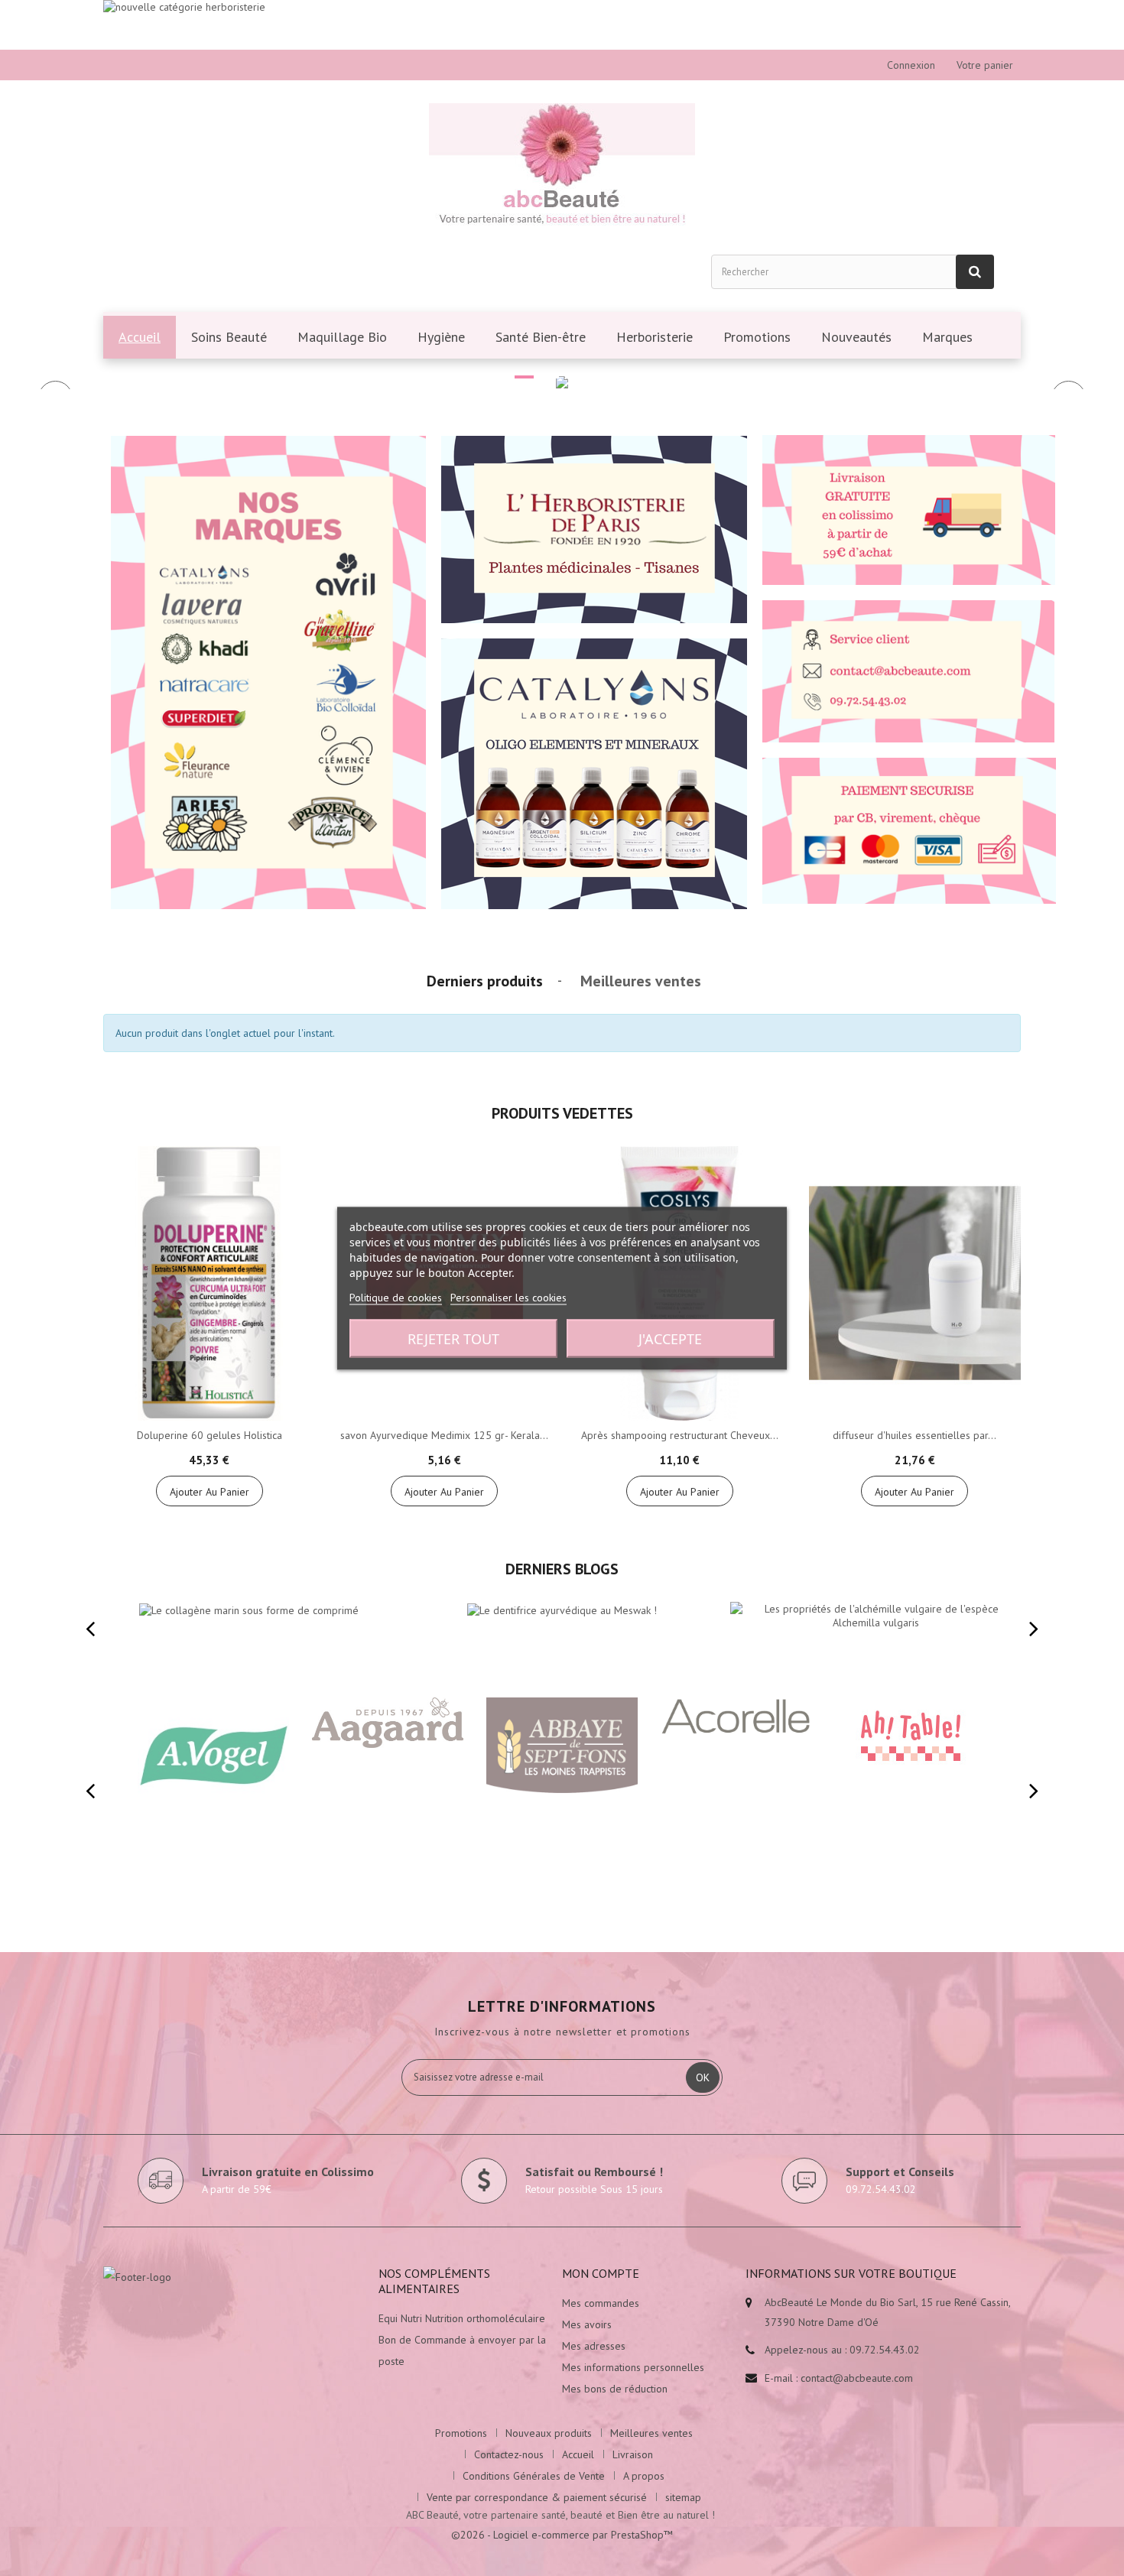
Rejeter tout (453, 1338)
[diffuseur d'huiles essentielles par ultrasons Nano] (915, 1284)
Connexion (911, 65)
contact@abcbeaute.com (857, 2378)
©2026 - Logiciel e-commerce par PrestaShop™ (562, 2535)
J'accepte (670, 1338)
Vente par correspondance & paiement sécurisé (537, 2497)
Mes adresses (594, 2346)
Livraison (633, 2454)
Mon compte (601, 2273)
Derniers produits (485, 981)
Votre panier (985, 65)
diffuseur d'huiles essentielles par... (914, 1435)
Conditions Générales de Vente (534, 2476)
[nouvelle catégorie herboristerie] (562, 25)
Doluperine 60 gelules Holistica (210, 1435)
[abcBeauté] (562, 167)
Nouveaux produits (549, 2433)
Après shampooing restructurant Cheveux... (680, 1435)
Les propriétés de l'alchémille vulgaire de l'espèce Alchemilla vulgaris (871, 1604)
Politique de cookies (396, 1297)
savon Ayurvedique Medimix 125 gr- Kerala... (444, 1435)
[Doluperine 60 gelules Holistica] (210, 1284)
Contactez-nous (509, 2454)
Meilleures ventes (641, 981)
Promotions (461, 2433)
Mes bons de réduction (615, 2389)
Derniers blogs (562, 1569)
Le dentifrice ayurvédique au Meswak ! (529, 1598)
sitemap (683, 2497)
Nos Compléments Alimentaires (434, 2281)
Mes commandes (601, 2303)
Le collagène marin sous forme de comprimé (232, 1598)
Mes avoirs (587, 2324)
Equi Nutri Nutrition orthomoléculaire (462, 2318)
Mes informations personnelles (633, 2367)
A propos (644, 2476)
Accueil (578, 2454)
